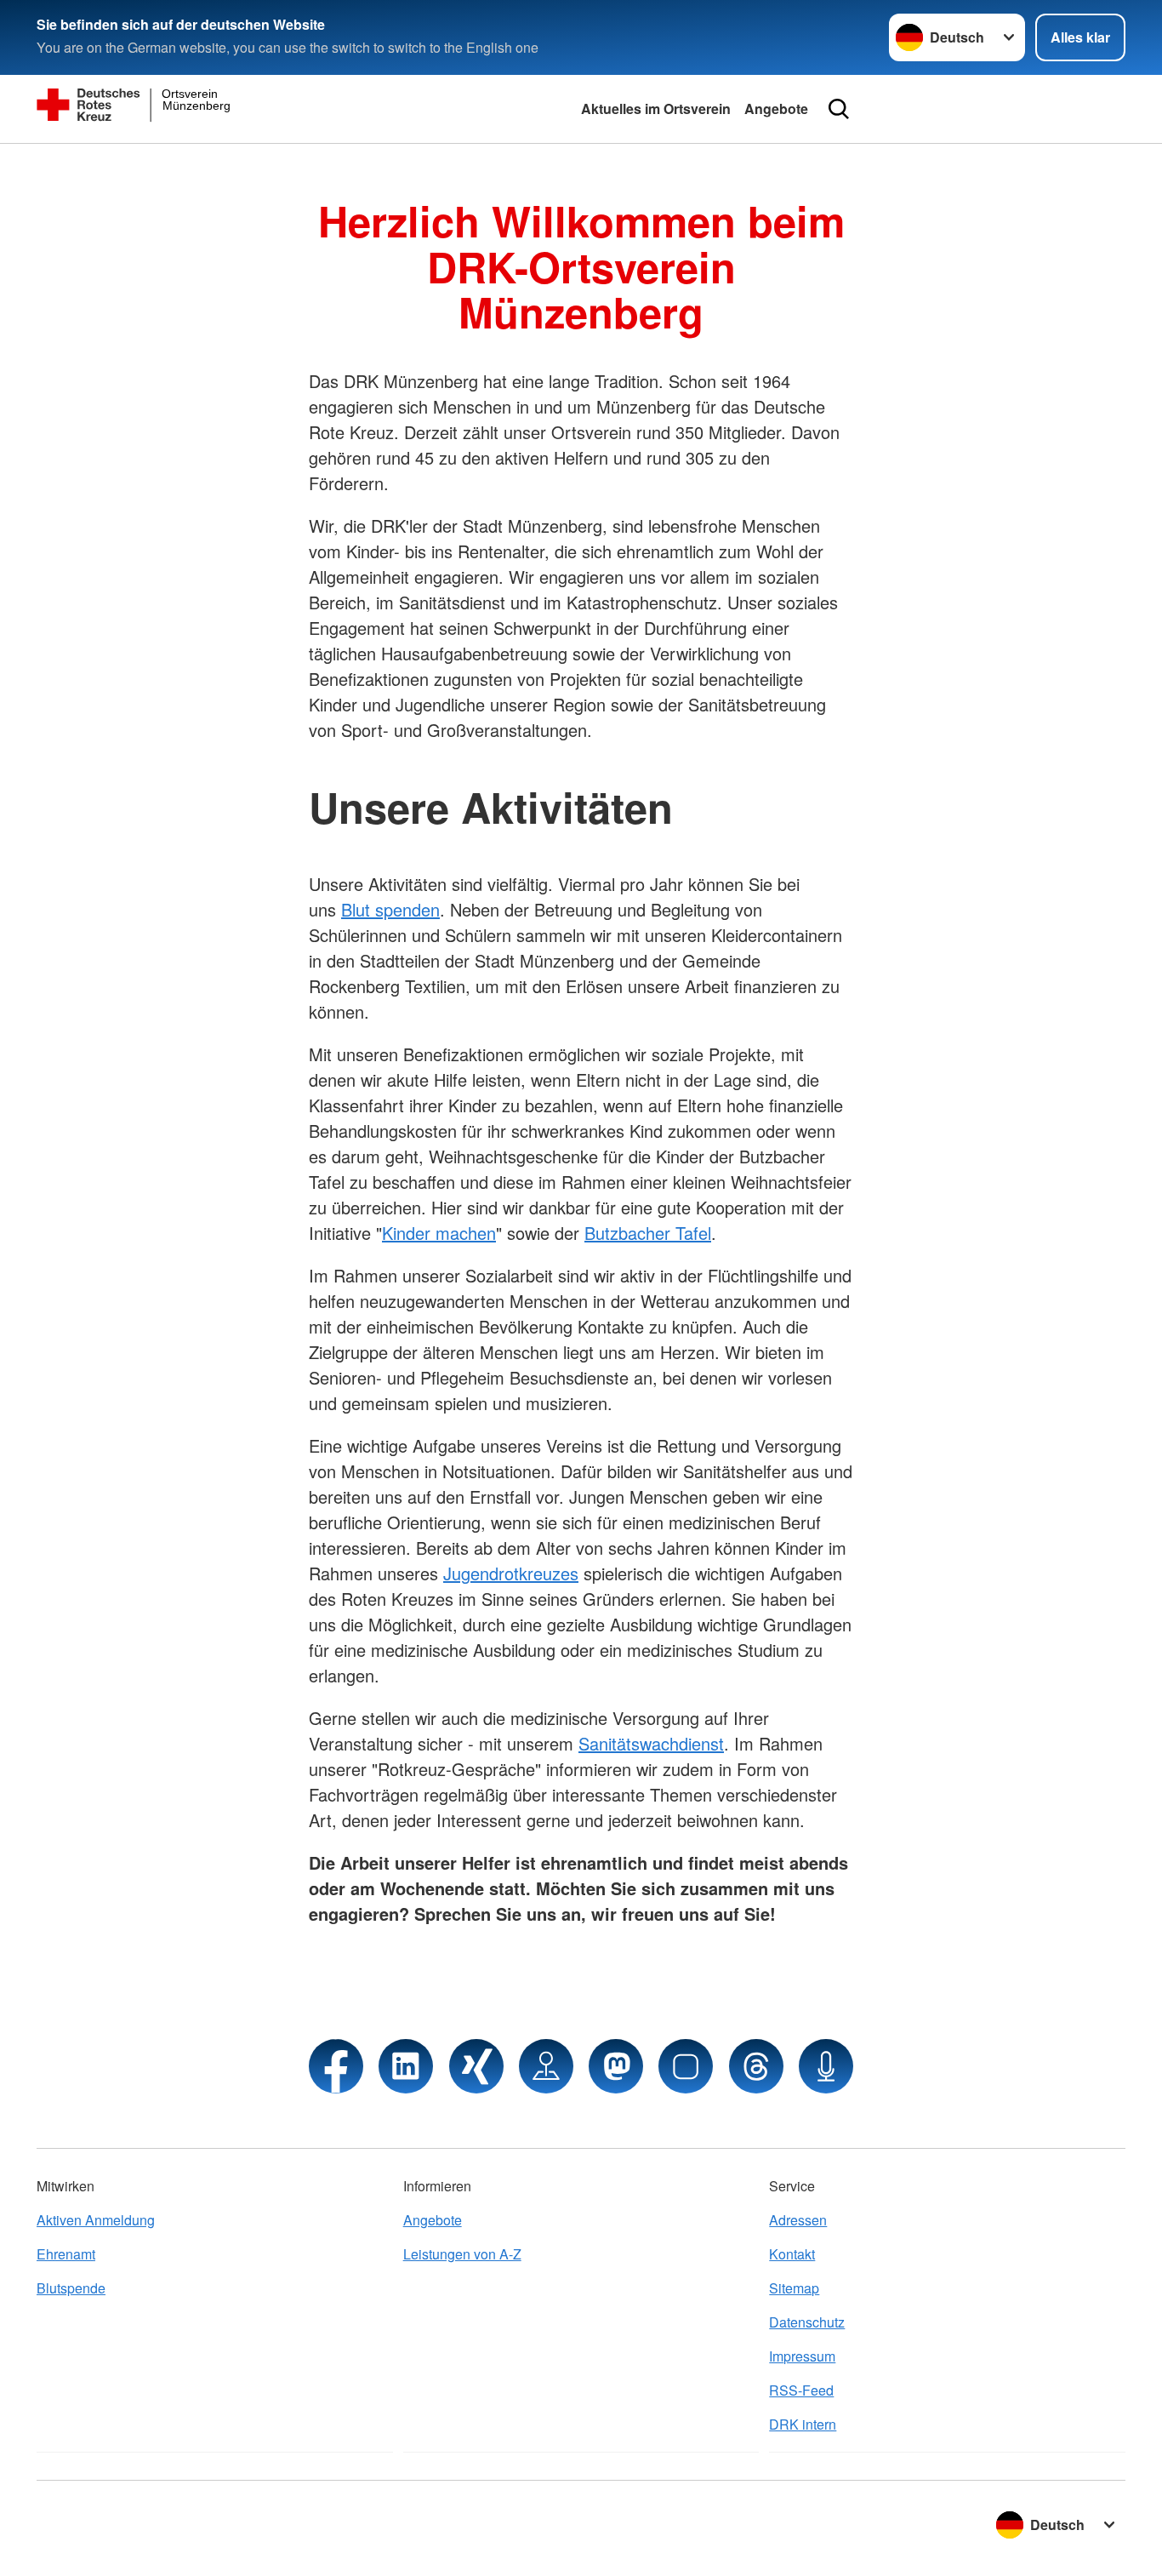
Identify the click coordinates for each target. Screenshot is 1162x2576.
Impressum (802, 2356)
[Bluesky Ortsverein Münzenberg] (686, 2066)
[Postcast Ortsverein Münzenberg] (826, 2066)
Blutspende (71, 2288)
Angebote (776, 109)
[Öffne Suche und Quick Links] (839, 109)
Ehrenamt (66, 2254)
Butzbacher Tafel (648, 1233)
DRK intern (803, 2424)
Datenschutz (807, 2322)
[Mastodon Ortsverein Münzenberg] (616, 2066)
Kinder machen (439, 1233)
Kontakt (792, 2254)
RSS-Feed (801, 2390)
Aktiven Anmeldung (96, 2220)
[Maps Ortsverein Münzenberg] (546, 2066)
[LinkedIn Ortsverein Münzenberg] (406, 2066)
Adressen (798, 2220)
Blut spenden (390, 909)
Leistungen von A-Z (462, 2254)
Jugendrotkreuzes (511, 1573)
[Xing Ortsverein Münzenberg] (476, 2066)
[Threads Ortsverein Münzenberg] (756, 2066)
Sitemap (794, 2288)
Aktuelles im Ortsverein (656, 109)
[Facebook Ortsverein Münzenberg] (336, 2066)
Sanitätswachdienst (651, 1743)
